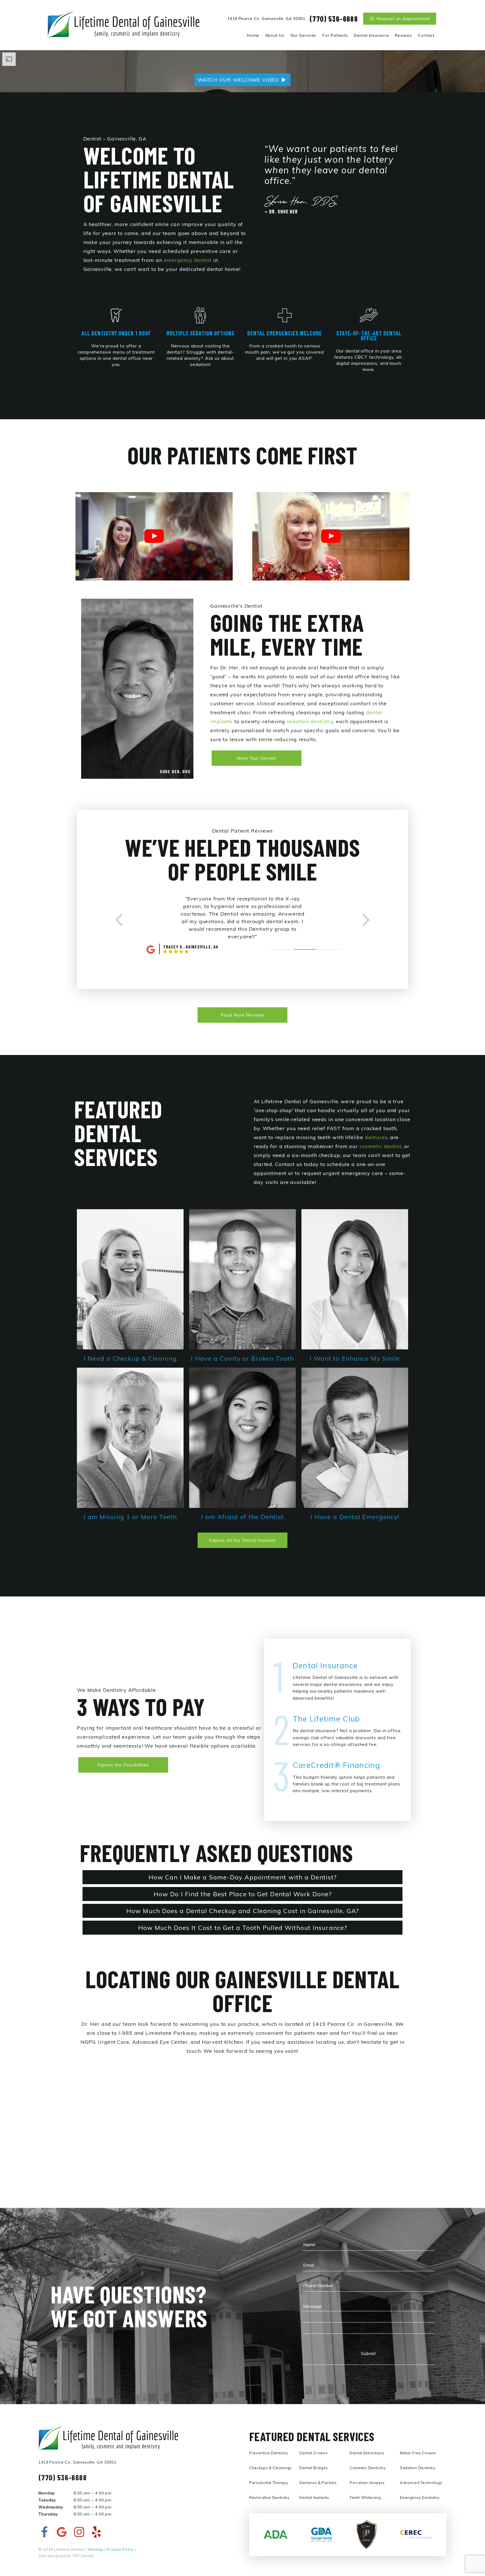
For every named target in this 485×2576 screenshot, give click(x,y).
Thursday (48, 2514)
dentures (376, 1137)
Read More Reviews (242, 1015)
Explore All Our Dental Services (242, 1540)
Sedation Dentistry (418, 2468)
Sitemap (95, 2549)
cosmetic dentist (380, 1146)
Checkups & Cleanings (270, 2468)
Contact (426, 35)
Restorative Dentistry (269, 2497)
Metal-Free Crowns (418, 2453)
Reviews (403, 35)
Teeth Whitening (365, 2497)
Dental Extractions (367, 2453)
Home (253, 35)
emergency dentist (188, 260)
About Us (275, 35)
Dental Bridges (314, 2468)
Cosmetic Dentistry (368, 2468)
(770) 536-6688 (334, 19)
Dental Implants (314, 2497)
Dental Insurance (371, 35)
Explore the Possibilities (123, 1765)
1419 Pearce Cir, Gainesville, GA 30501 (266, 19)
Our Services (304, 35)
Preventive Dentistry (269, 2453)
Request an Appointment (403, 19)
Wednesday (51, 2507)
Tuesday (47, 2500)
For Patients (335, 35)
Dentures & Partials (318, 2483)
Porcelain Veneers (367, 2483)
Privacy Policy (121, 2549)
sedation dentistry (310, 721)
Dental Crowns (314, 2453)
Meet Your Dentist (257, 758)
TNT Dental (83, 2556)
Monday (47, 2493)
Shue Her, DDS (175, 771)
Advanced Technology (421, 2483)
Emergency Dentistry (420, 2497)
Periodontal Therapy (269, 2483)
